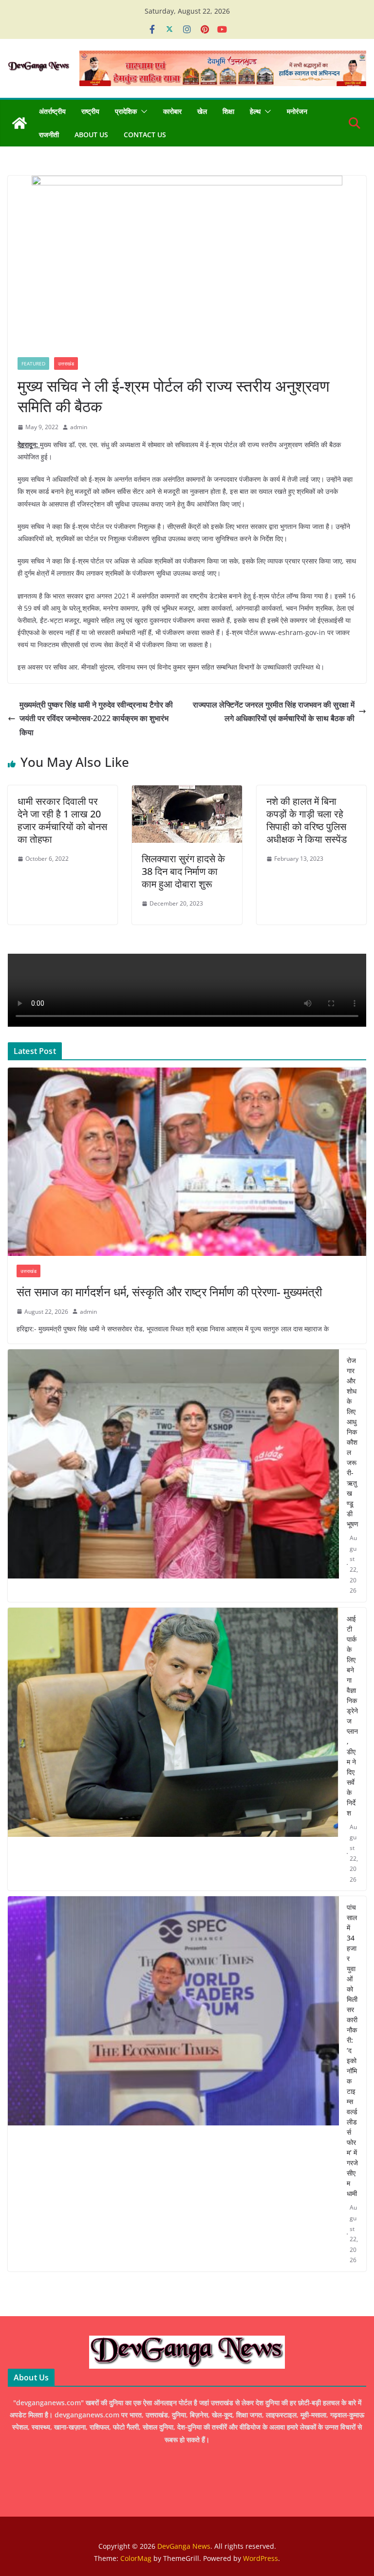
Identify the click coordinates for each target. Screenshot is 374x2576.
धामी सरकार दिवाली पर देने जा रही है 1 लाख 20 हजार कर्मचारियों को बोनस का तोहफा (62, 820)
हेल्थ (255, 111)
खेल (202, 111)
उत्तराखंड (66, 363)
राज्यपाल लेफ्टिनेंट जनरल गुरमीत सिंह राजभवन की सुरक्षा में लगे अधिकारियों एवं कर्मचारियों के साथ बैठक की (274, 712)
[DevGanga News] (19, 123)
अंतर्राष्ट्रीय (52, 111)
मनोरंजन (297, 111)
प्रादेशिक (126, 111)
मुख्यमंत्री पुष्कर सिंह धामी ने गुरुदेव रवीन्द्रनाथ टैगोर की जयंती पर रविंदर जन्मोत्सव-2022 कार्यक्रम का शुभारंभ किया (96, 719)
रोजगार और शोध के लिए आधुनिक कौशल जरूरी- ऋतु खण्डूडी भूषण (353, 1442)
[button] (142, 111)
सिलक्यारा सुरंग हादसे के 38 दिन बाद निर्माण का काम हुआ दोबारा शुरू (183, 871)
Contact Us (145, 135)
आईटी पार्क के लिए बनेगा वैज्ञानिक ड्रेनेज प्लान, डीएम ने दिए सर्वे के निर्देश (352, 1716)
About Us (91, 135)
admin (79, 427)
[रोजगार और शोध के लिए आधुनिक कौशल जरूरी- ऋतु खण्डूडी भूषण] (173, 1476)
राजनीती (49, 135)
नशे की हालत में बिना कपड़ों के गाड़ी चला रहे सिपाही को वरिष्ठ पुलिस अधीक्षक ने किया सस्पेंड (307, 820)
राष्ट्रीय (90, 111)
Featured (33, 363)
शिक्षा (228, 111)
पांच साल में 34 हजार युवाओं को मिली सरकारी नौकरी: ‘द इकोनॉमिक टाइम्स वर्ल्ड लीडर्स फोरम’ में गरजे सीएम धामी (352, 2050)
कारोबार (172, 111)
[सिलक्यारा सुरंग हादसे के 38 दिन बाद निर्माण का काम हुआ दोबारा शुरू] (187, 792)
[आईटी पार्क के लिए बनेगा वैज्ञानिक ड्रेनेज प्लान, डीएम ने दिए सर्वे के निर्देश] (173, 1749)
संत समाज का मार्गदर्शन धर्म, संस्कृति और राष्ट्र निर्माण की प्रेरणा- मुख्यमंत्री (169, 1292)
